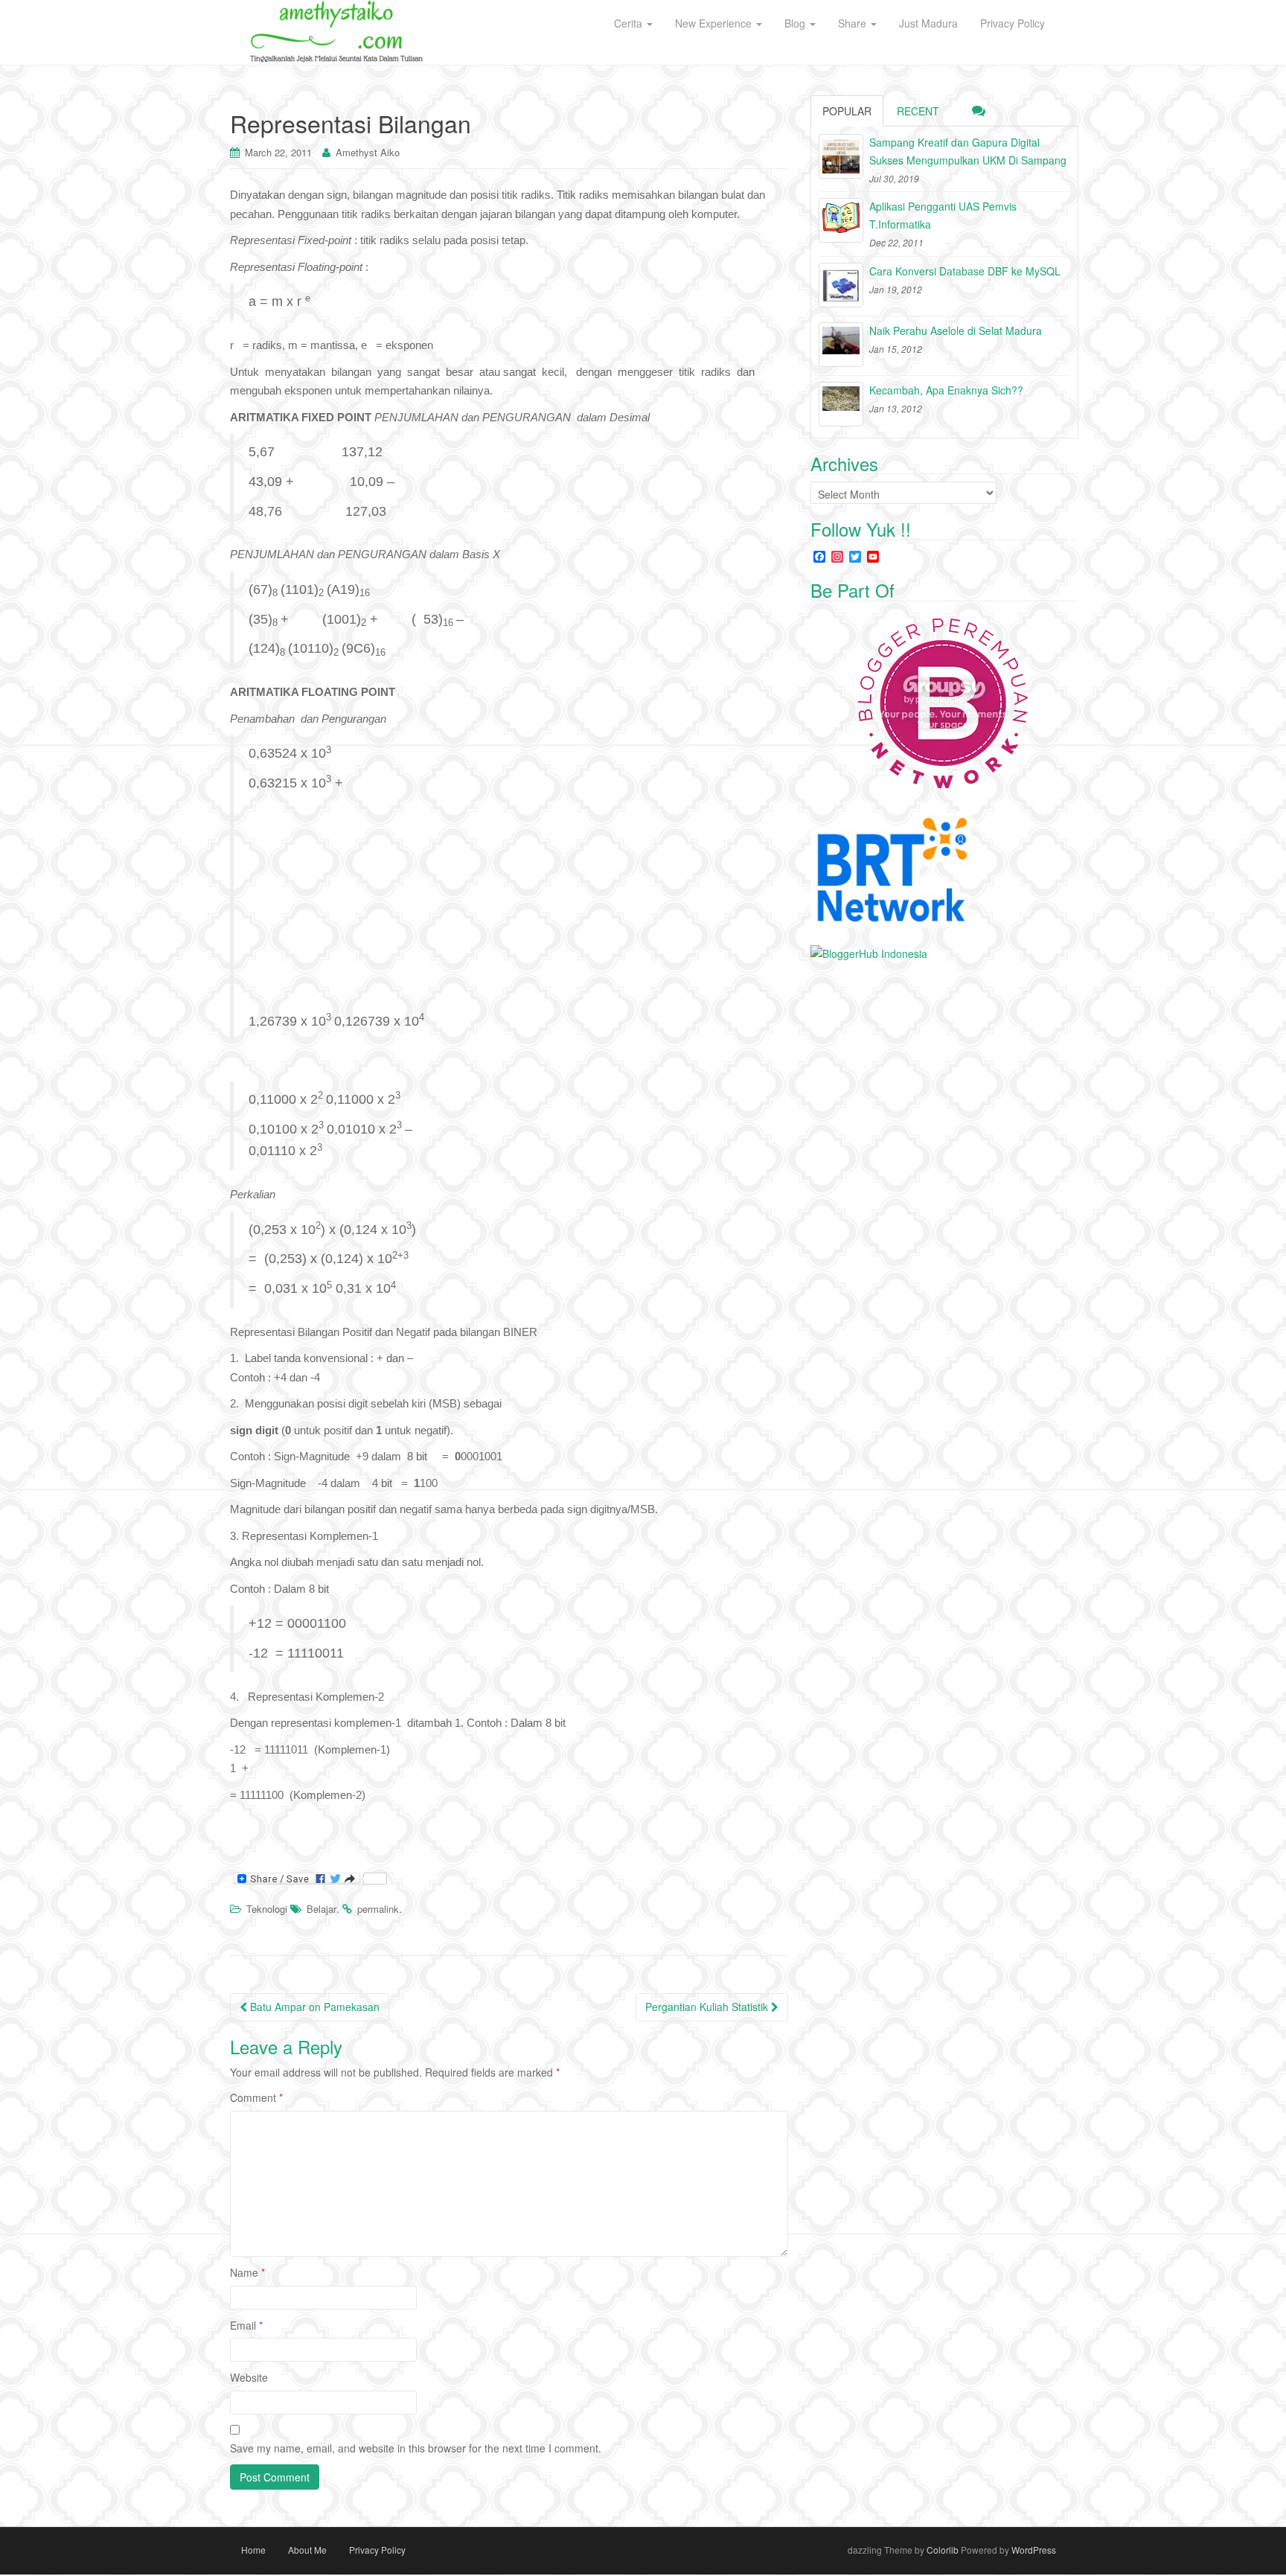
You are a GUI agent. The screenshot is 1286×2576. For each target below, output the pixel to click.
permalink (378, 1909)
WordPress (1034, 2550)
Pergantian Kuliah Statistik (708, 2007)
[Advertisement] (511, 907)
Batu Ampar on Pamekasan (313, 2007)
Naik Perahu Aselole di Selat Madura (956, 330)
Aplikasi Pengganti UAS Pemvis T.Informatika (943, 215)
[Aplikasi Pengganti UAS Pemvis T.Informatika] (841, 220)
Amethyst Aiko (368, 152)
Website (249, 2377)
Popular (847, 111)
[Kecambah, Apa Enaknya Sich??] (841, 404)
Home (253, 2550)
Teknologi (267, 1909)
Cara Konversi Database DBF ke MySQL (965, 271)
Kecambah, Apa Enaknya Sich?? (946, 390)
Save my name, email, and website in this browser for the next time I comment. (416, 2448)
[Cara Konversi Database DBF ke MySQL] (841, 285)
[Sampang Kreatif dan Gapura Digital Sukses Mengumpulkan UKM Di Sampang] (841, 156)
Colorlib (943, 2550)
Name (247, 2272)
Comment (256, 2097)
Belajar (321, 1909)
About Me (307, 2550)
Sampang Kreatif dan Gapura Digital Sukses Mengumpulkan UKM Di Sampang (968, 151)
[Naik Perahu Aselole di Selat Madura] (841, 345)
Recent (918, 111)
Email (246, 2325)
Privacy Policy (377, 2550)
